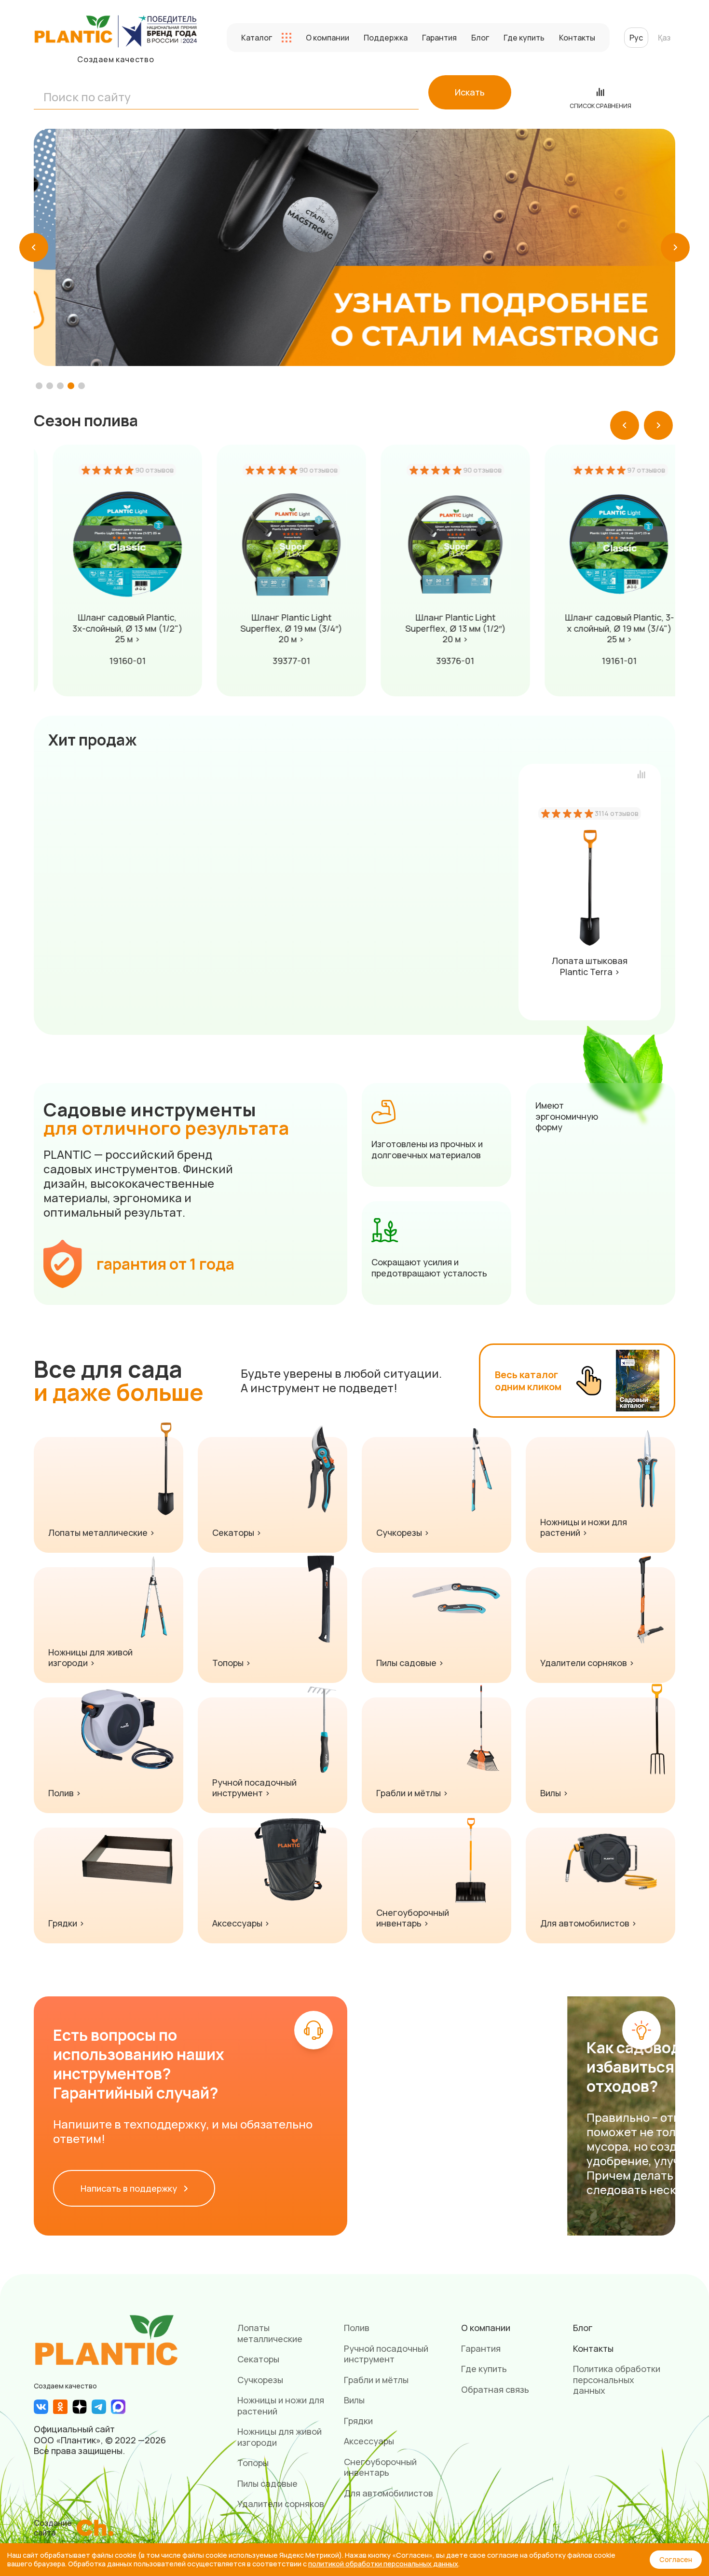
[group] (354, 248)
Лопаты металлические (270, 2333)
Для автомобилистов (389, 2493)
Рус (636, 38)
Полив (357, 2328)
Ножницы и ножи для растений (281, 2406)
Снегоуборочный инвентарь (380, 2467)
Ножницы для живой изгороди (280, 2437)
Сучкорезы (260, 2380)
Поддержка (386, 38)
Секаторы (258, 2359)
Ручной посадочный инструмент (386, 2354)
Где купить (524, 38)
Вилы (354, 2400)
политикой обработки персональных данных (383, 2564)
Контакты (577, 38)
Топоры (253, 2463)
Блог (480, 38)
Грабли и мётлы (376, 2380)
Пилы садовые (267, 2483)
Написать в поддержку (130, 2188)
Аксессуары (369, 2441)
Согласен (676, 2559)
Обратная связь (495, 2389)
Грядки (358, 2421)
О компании (327, 38)
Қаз (664, 38)
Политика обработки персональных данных (617, 2379)
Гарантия (439, 38)
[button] (34, 247)
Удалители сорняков (281, 2504)
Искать (470, 92)
